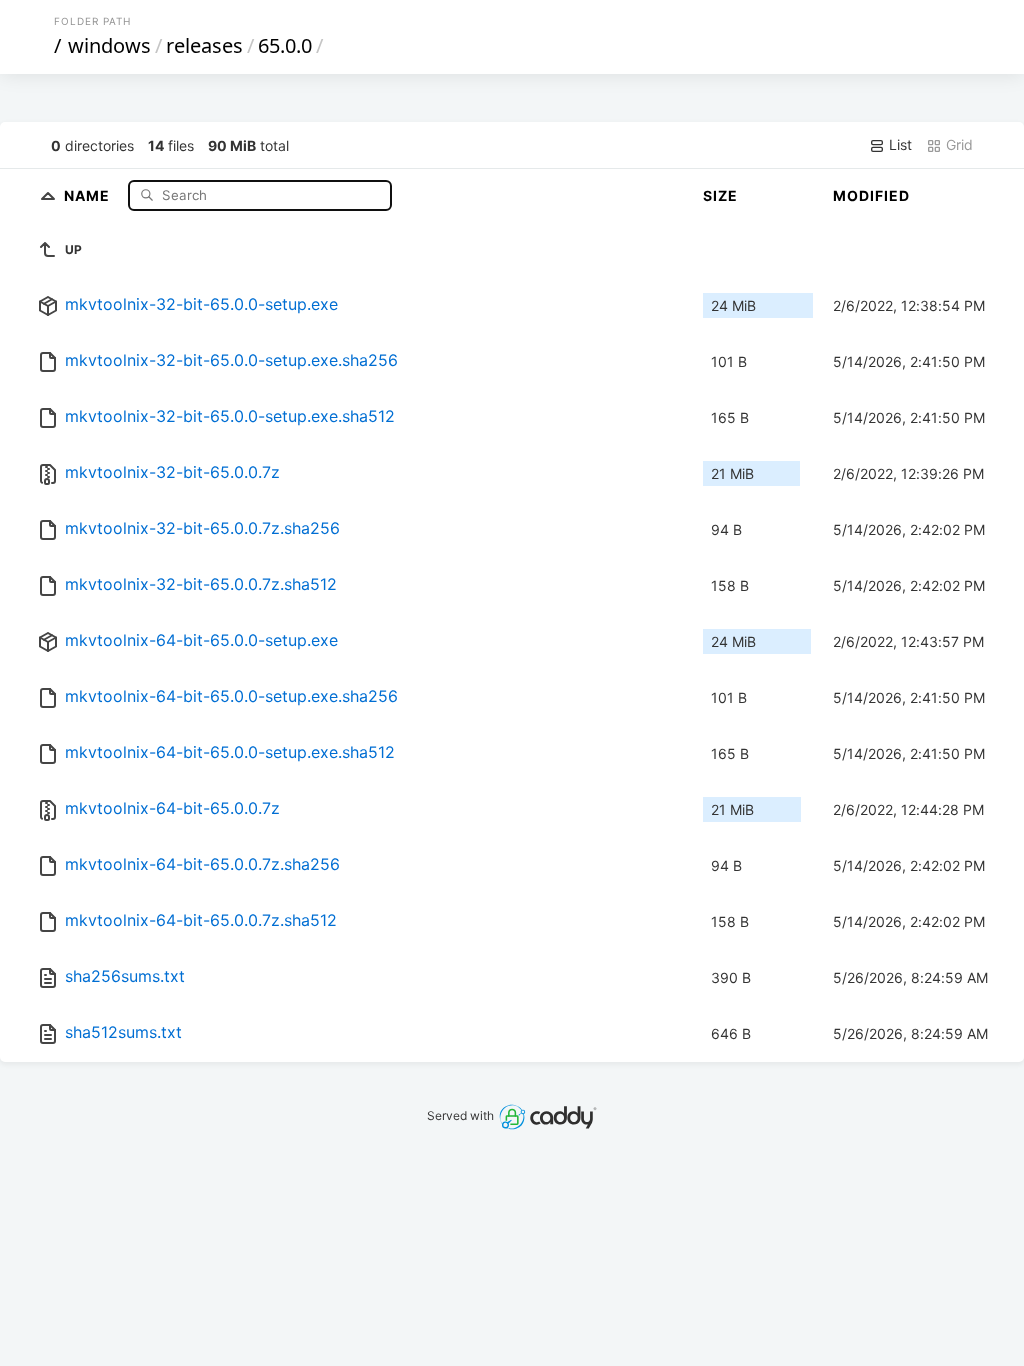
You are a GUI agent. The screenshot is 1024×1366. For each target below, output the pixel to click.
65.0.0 (285, 45)
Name (89, 194)
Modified (871, 195)
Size (720, 195)
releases (204, 45)
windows (109, 45)
